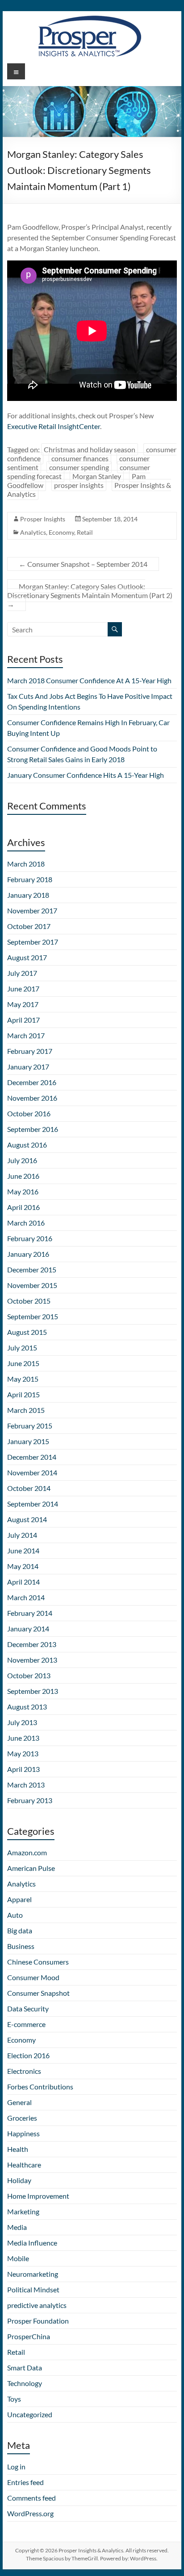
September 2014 (33, 1504)
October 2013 (29, 1675)
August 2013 (27, 1707)
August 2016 (27, 1145)
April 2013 (23, 1769)
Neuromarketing (33, 2274)
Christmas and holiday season (90, 449)
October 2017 (29, 926)
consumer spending (79, 467)
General (19, 2102)
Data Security (28, 2008)
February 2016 (30, 1238)
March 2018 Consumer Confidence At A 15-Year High (89, 680)
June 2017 (23, 989)
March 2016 (26, 1223)
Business (21, 1946)
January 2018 (28, 895)
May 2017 (23, 1004)
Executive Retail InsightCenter (54, 426)
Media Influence (32, 2243)
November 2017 (32, 910)
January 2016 (28, 1254)
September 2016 (33, 1129)
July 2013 (22, 1722)
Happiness (23, 2133)
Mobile (18, 2258)
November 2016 (32, 1098)
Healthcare (24, 2165)
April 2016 (23, 1207)
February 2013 (30, 1800)
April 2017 (23, 1020)
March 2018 (26, 864)
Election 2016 (28, 2055)
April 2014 (23, 1582)
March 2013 (26, 1785)
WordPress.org (30, 2513)
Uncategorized (30, 2414)
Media (17, 2227)
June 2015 (23, 1363)
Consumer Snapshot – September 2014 (83, 564)
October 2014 (29, 1488)
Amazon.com (27, 1852)
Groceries (22, 2118)
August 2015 (27, 1332)
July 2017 (22, 973)
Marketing (23, 2211)
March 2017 (26, 1035)
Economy (61, 532)
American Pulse (31, 1868)
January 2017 (28, 1067)
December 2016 (32, 1082)
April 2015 (23, 1394)
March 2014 (26, 1597)
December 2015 (32, 1269)
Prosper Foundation (38, 2321)
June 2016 (23, 1176)
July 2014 (22, 1535)
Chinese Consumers (38, 1962)
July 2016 (22, 1160)
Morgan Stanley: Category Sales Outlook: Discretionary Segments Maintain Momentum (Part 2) (90, 595)
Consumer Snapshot (38, 1993)
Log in (16, 2467)
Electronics (24, 2071)
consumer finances (80, 458)
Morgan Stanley (97, 476)
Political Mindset (33, 2289)
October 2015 (29, 1301)
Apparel (19, 1899)
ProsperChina (29, 2336)
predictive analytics (37, 2305)
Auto (15, 1915)
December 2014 (32, 1457)
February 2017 (30, 1051)
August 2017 (27, 957)
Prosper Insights (43, 519)
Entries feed (25, 2482)
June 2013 (23, 1738)
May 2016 (23, 1191)
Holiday (19, 2180)
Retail (85, 532)
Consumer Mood (33, 1977)
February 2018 (30, 879)
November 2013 (32, 1660)
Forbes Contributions (40, 2087)
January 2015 (28, 1441)
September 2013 (33, 1691)
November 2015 (32, 1285)
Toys (14, 2399)
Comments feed (31, 2498)
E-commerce (26, 2024)
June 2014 (23, 1550)
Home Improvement (38, 2196)
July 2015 (22, 1348)
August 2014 (27, 1519)
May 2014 (23, 1566)
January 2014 (28, 1629)
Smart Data (25, 2368)
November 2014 (32, 1472)
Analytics (33, 532)
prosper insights (79, 485)
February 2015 (30, 1426)
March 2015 (26, 1410)
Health (18, 2149)
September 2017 (33, 942)
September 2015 (33, 1316)
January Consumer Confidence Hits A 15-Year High (86, 775)
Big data (20, 1930)
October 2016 (29, 1113)
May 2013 (23, 1753)
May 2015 (23, 1379)
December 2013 (32, 1644)
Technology (25, 2383)
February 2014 (30, 1613)
